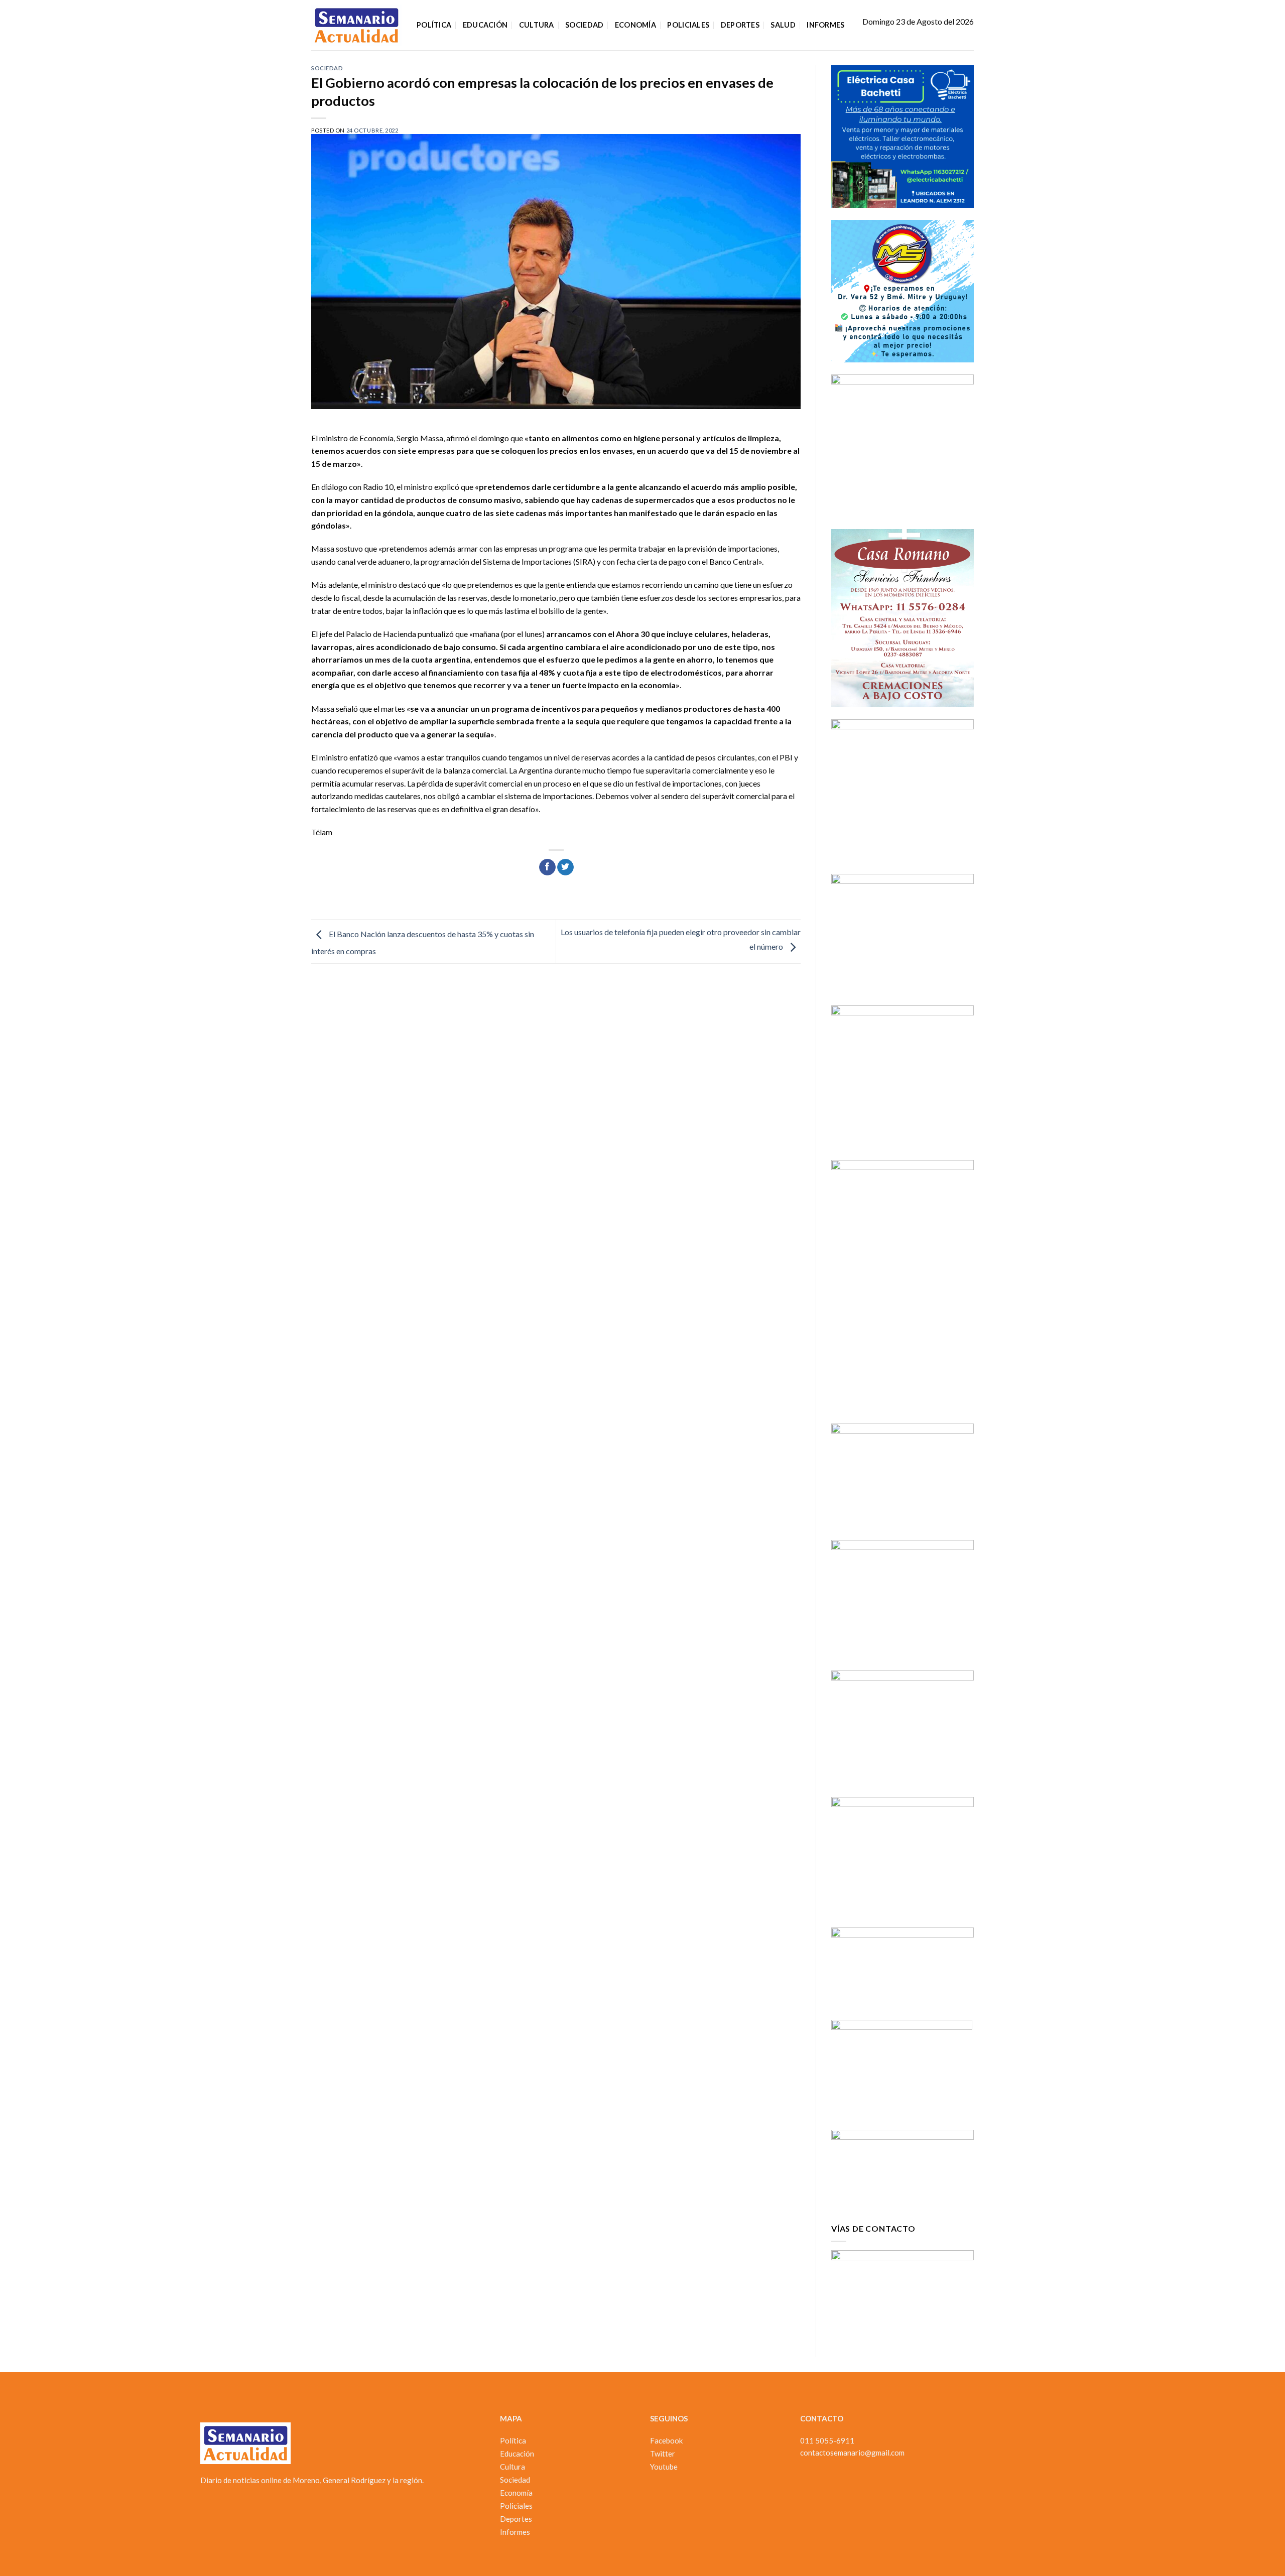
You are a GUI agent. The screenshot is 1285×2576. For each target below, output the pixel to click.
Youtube (664, 2467)
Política (434, 25)
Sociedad (584, 25)
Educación (485, 25)
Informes (825, 25)
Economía (635, 25)
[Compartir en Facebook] (547, 867)
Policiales (688, 25)
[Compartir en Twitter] (565, 867)
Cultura (537, 25)
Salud (783, 25)
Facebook (666, 2440)
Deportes (740, 25)
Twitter (663, 2454)
